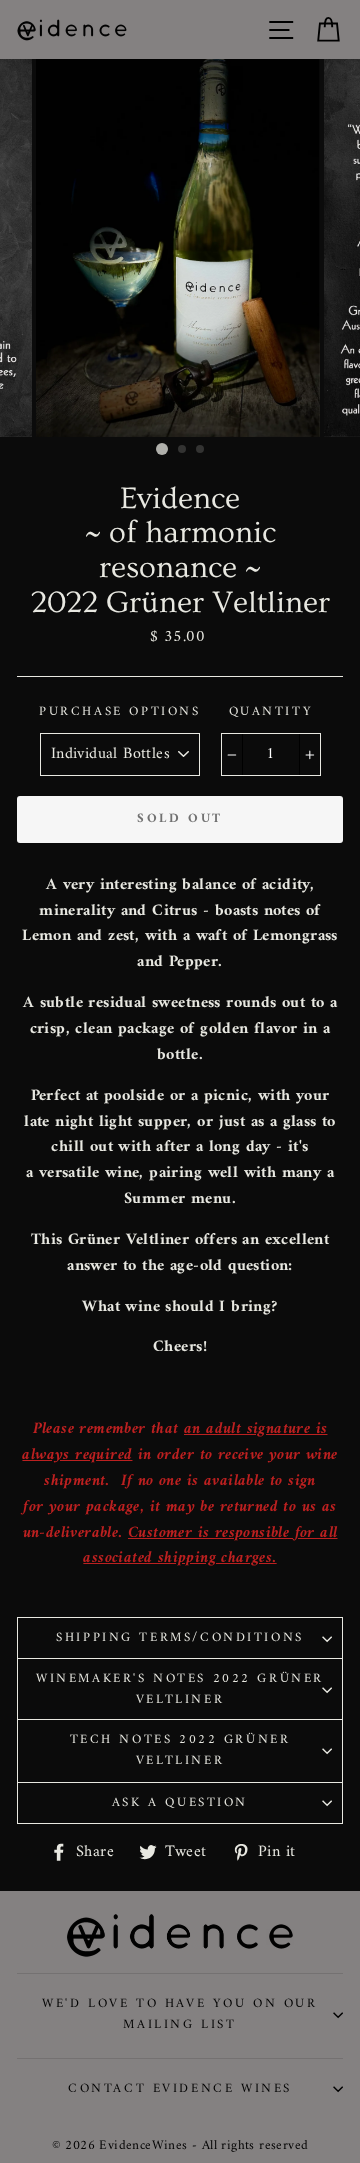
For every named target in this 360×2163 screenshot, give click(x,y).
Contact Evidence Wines (180, 2088)
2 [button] (183, 450)
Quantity (271, 712)
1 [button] (162, 449)
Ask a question (180, 1802)
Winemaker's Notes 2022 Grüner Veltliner (180, 1689)
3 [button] (201, 450)
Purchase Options (119, 712)
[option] (180, 248)
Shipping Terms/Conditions (180, 1637)
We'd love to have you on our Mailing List (179, 2014)
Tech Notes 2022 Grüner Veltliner (180, 1750)
